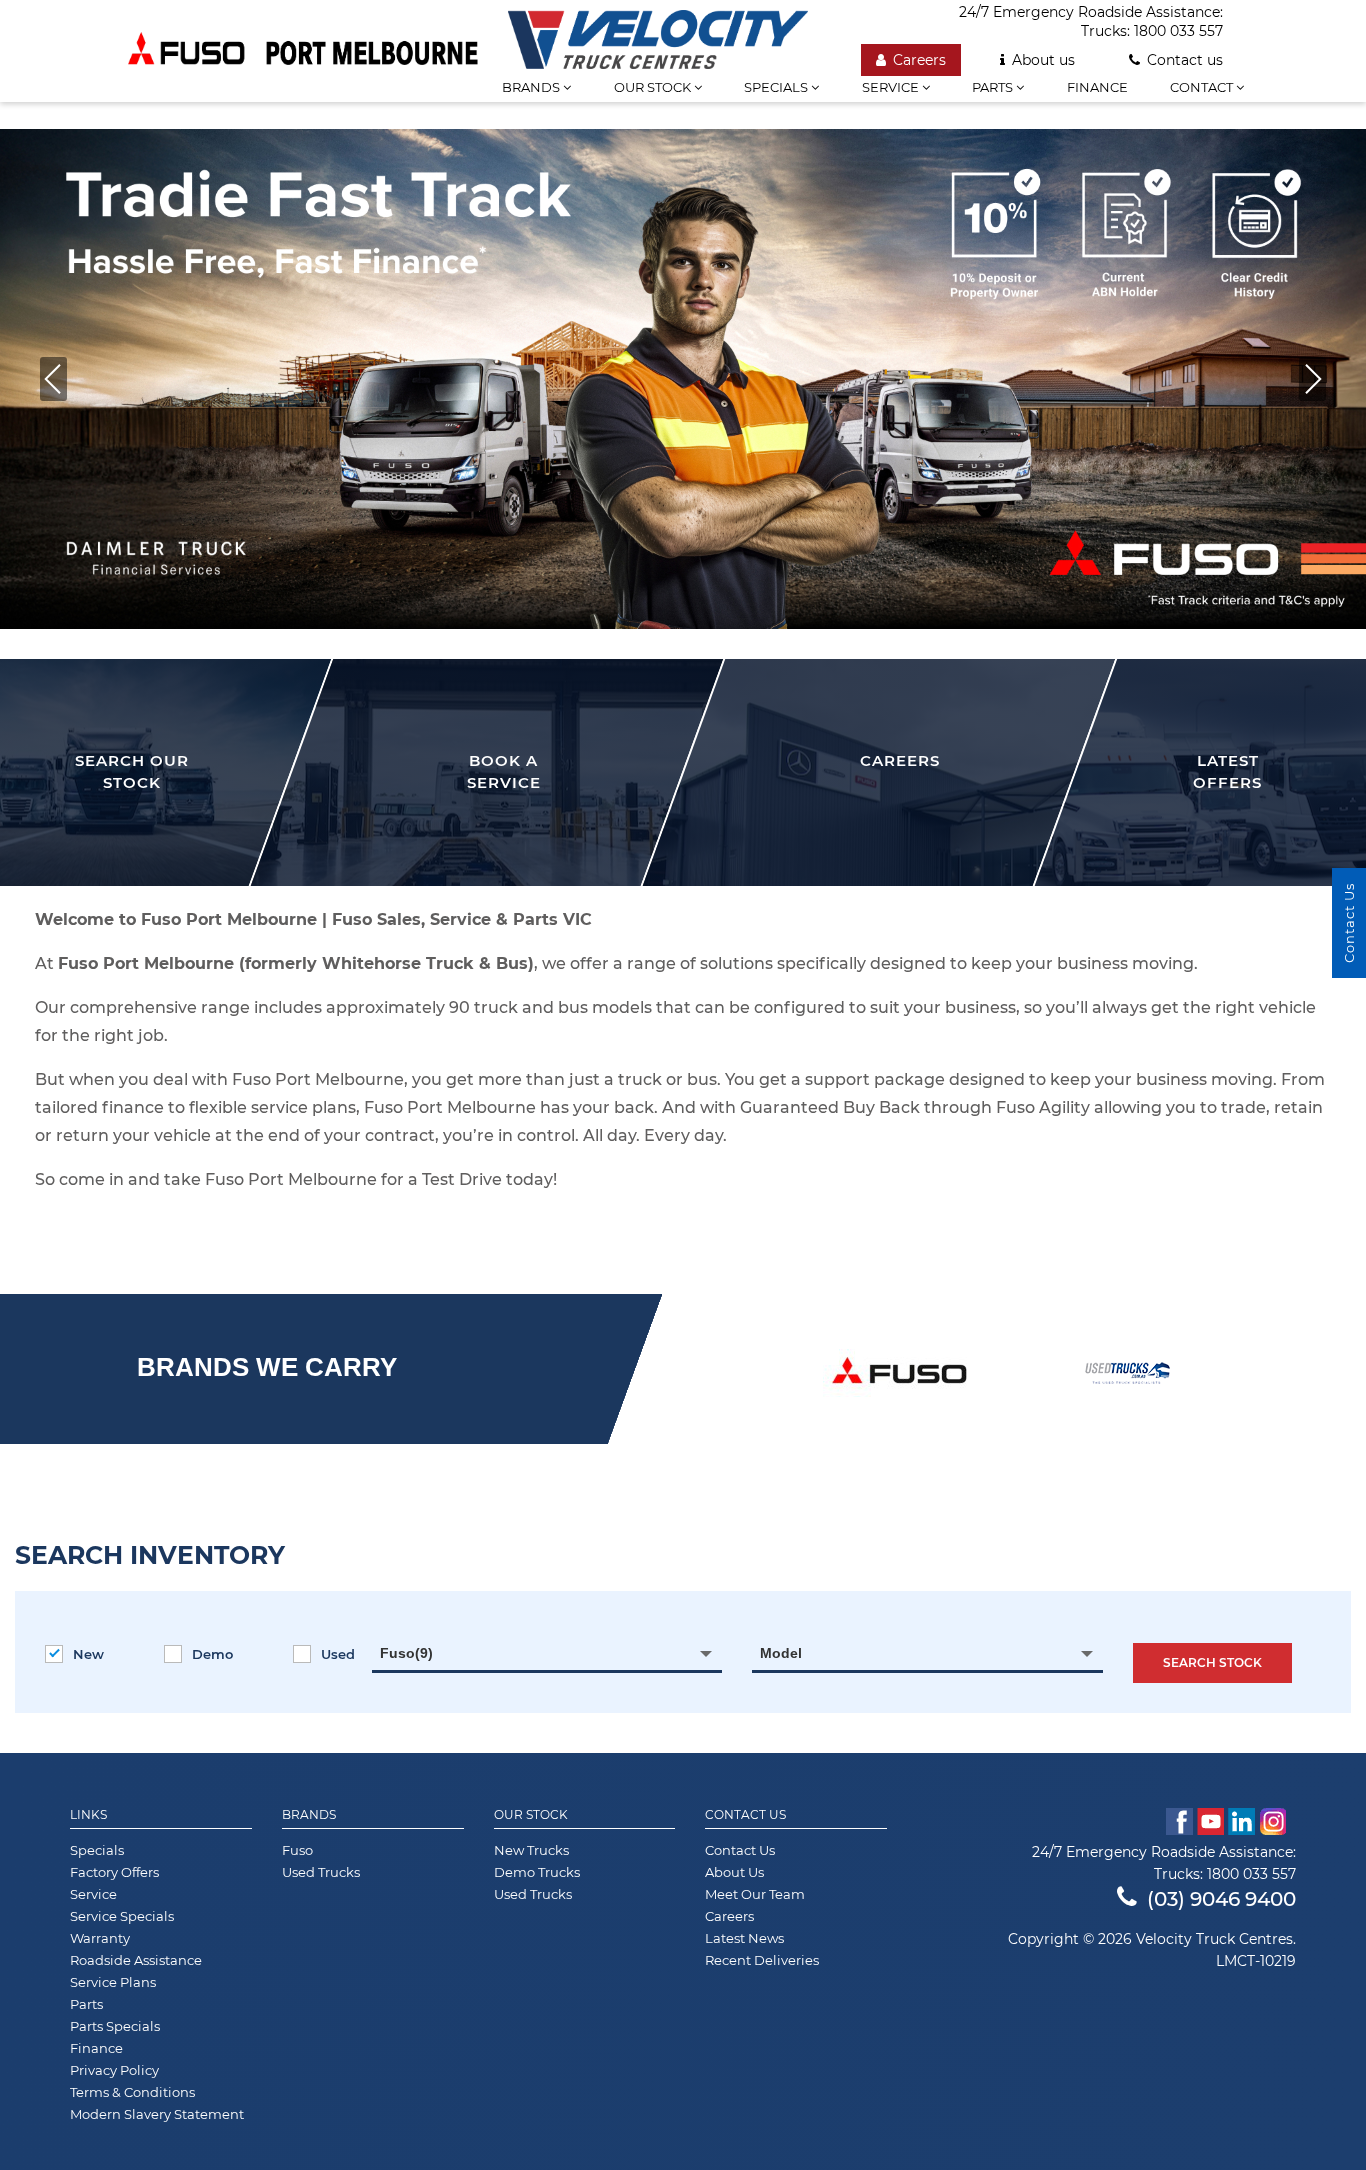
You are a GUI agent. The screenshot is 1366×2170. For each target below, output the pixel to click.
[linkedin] (1241, 1821)
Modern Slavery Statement (157, 2114)
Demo (212, 1654)
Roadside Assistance (136, 1960)
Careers (919, 60)
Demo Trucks (537, 1872)
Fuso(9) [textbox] (406, 1653)
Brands (309, 1815)
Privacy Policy (114, 2070)
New (88, 1654)
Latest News (744, 1938)
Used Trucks (321, 1872)
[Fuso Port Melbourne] (303, 51)
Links (88, 1815)
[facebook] (1179, 1821)
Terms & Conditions (132, 2092)
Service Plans (113, 1982)
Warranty (100, 1938)
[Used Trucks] (1127, 1373)
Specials (777, 87)
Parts (994, 87)
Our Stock (531, 1815)
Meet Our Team (755, 1894)
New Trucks (531, 1850)
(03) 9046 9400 (1221, 1899)
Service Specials (122, 1916)
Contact (1203, 87)
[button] (53, 379)
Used (338, 1654)
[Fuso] (900, 1373)
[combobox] (547, 1653)
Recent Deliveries (762, 1960)
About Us (734, 1872)
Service (892, 87)
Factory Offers (114, 1872)
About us (1043, 60)
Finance (1097, 87)
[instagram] (1277, 1821)
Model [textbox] (781, 1653)
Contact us (1185, 60)
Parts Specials (115, 2026)
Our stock (654, 87)
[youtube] (1210, 1821)
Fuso (297, 1850)
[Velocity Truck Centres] (658, 34)
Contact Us (745, 1815)
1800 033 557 (1178, 31)
